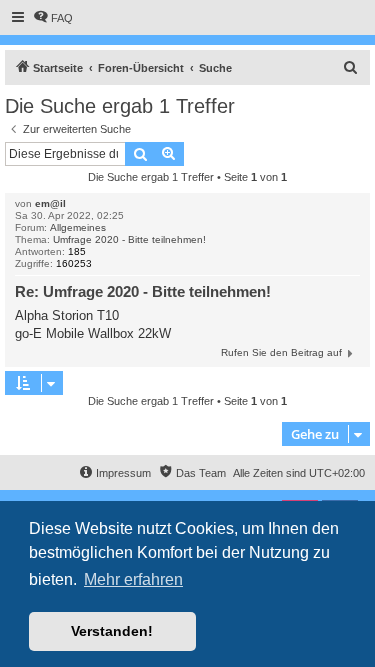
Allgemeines (78, 227)
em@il (50, 203)
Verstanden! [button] (112, 631)
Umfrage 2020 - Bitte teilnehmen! (129, 239)
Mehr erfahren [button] (133, 579)
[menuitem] (53, 18)
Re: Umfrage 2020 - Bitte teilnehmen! (143, 291)
